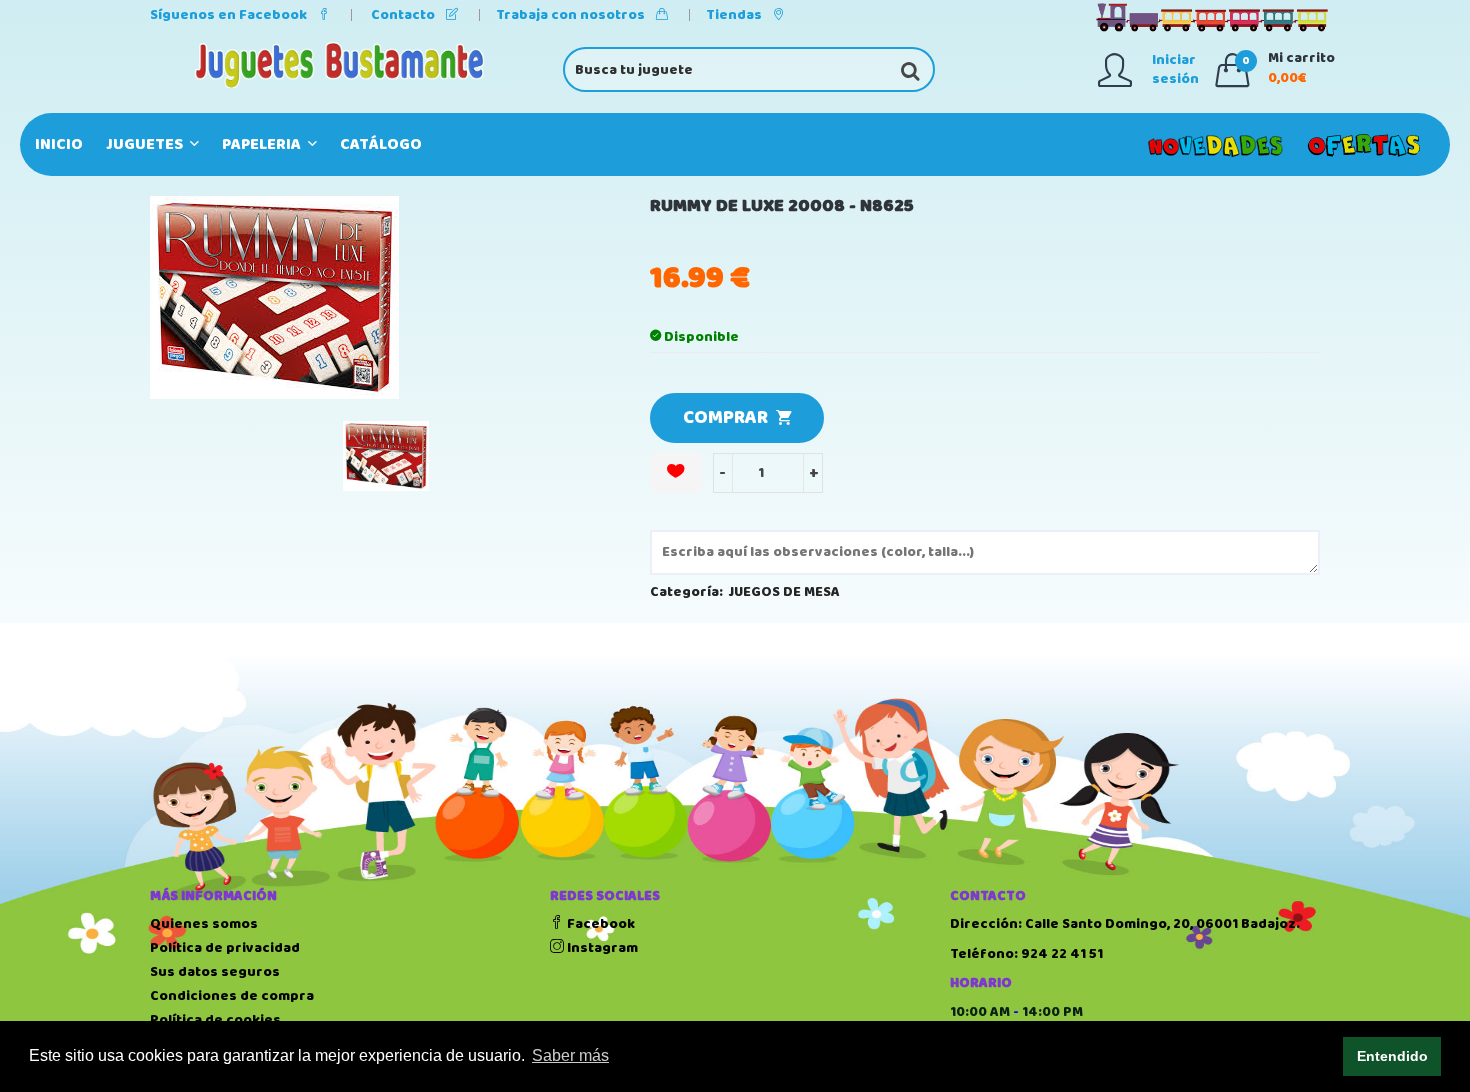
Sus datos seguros (215, 972)
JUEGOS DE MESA (784, 592)
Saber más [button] (570, 1055)
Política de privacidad (225, 948)
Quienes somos (204, 924)
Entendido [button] (1392, 1056)
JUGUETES (146, 144)
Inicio (59, 144)
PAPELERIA (263, 144)
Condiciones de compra (232, 996)
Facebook (599, 924)
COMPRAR (729, 418)
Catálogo (381, 144)
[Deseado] (676, 473)
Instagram (601, 948)
